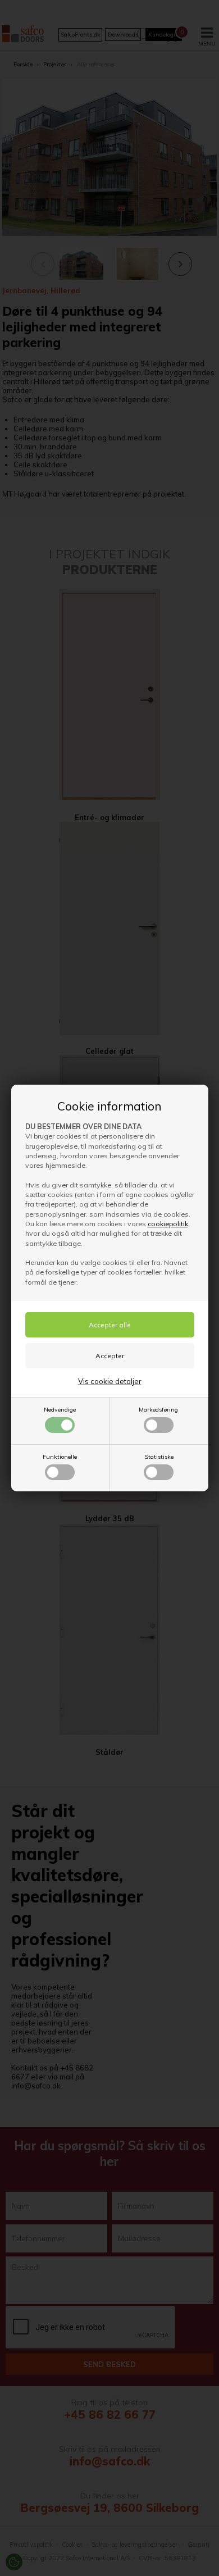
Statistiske (159, 1457)
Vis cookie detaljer (110, 1381)
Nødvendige (60, 1410)
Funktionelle (60, 1457)
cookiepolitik (168, 1224)
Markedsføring (158, 1410)
